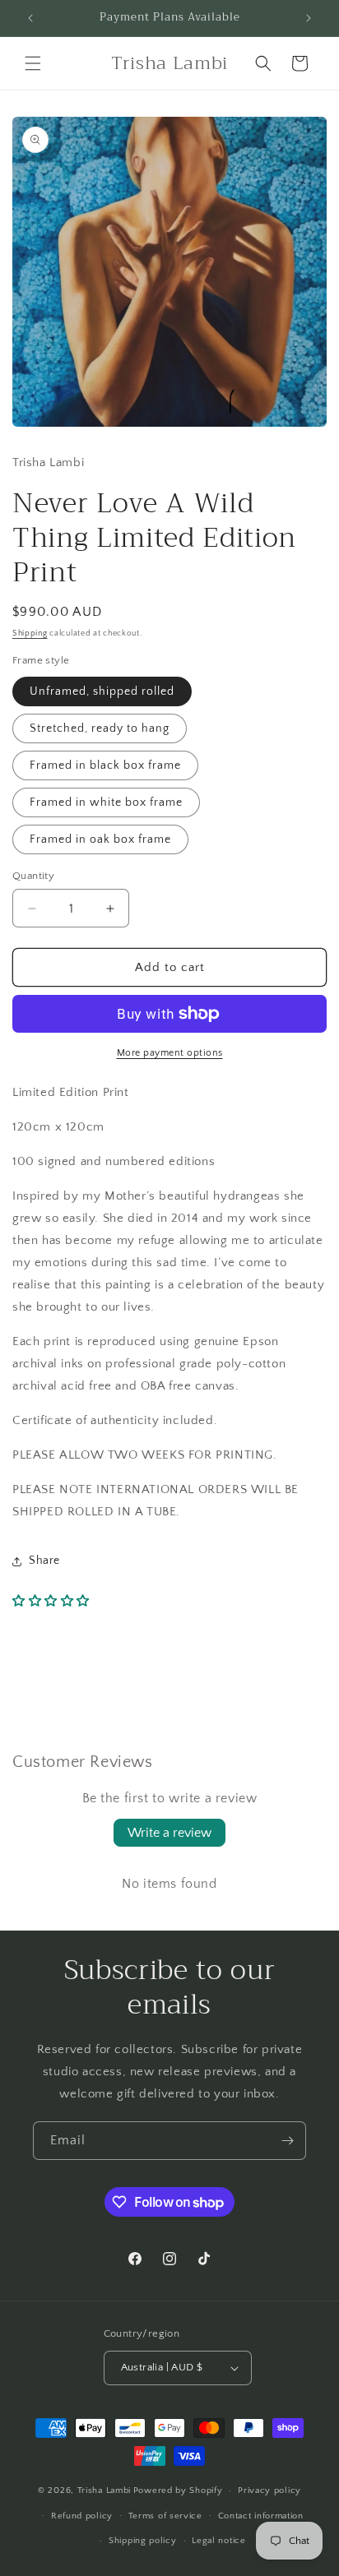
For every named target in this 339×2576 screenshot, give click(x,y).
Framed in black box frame (105, 765)
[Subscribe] (287, 2141)
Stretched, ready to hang (100, 728)
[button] (33, 63)
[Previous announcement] (30, 18)
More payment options (170, 1053)
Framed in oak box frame (100, 839)
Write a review (169, 1833)
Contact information (261, 2516)
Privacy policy (269, 2490)
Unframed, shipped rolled (102, 691)
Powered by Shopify (178, 2490)
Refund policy (82, 2516)
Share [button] (44, 1561)
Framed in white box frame (106, 802)
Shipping (30, 634)
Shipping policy (143, 2541)
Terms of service (165, 2516)
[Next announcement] (309, 18)
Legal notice (218, 2541)
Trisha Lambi (104, 2490)
